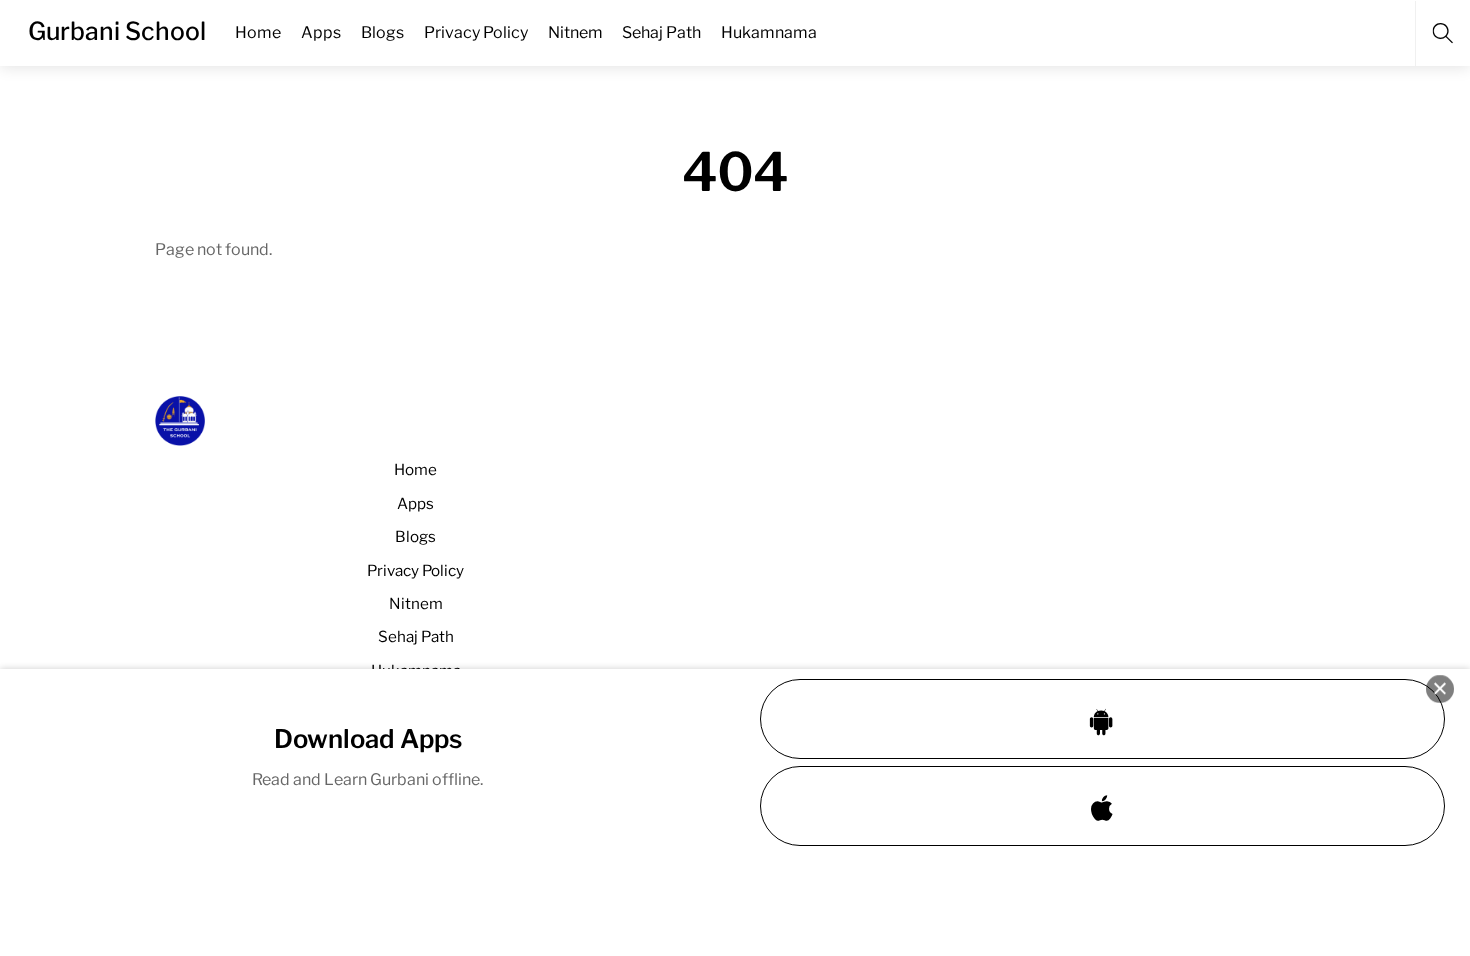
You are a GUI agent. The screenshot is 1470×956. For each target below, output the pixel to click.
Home (258, 32)
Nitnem (575, 32)
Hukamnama (769, 32)
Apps (321, 32)
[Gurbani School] (180, 437)
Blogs (382, 32)
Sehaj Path (661, 32)
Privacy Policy (476, 32)
